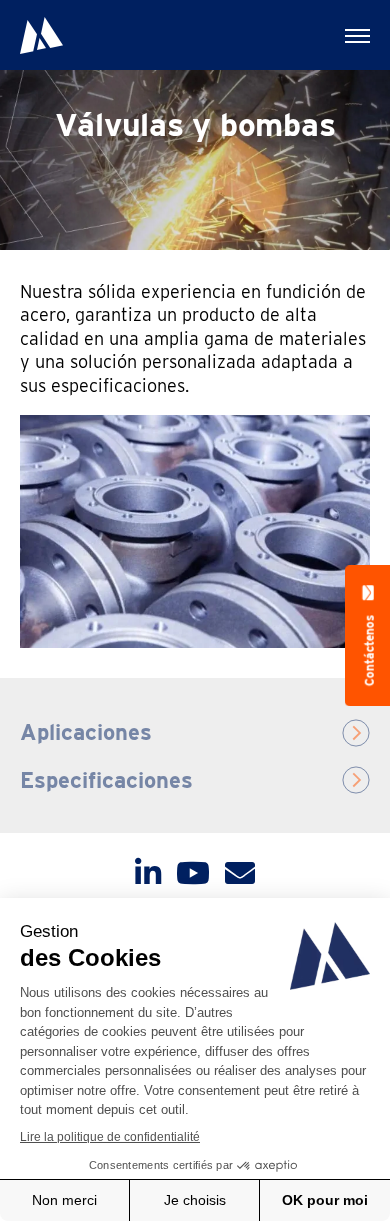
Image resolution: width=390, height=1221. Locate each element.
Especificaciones (106, 780)
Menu (355, 35)
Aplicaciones (86, 732)
